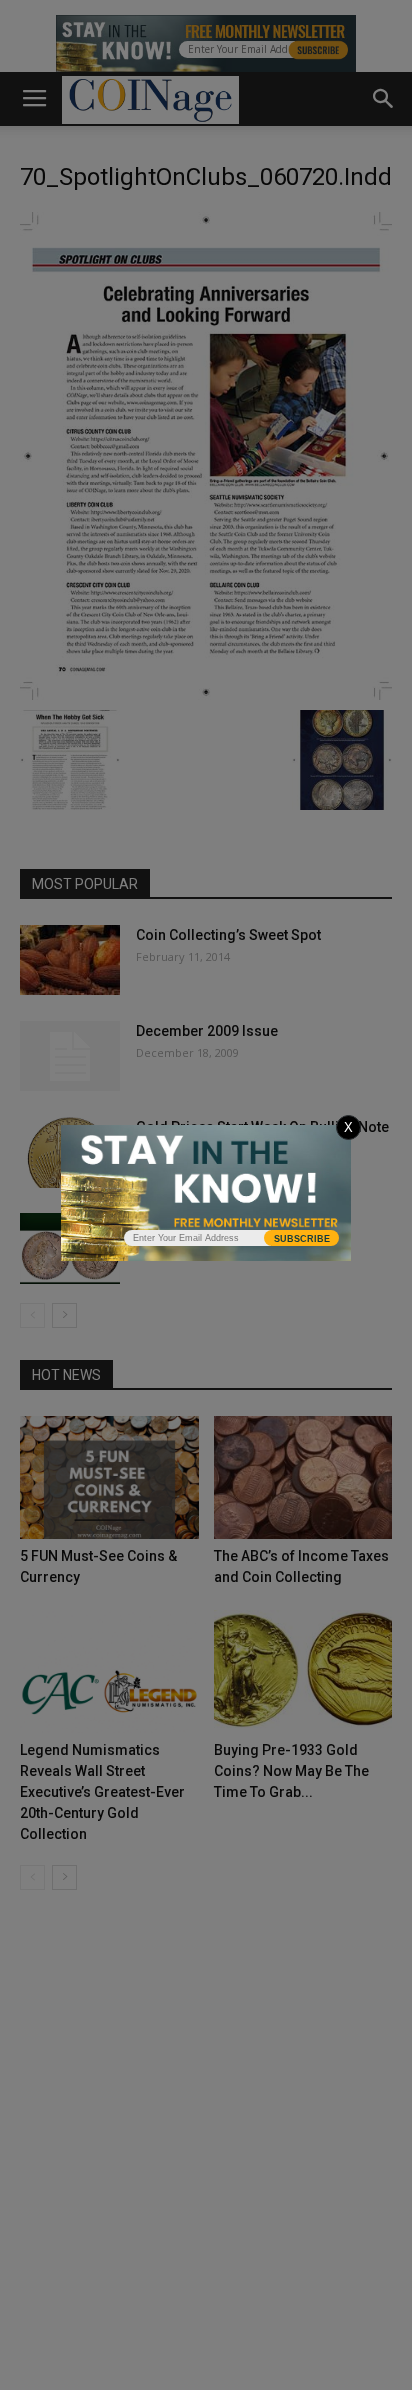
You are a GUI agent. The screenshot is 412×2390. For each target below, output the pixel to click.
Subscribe (302, 1239)
